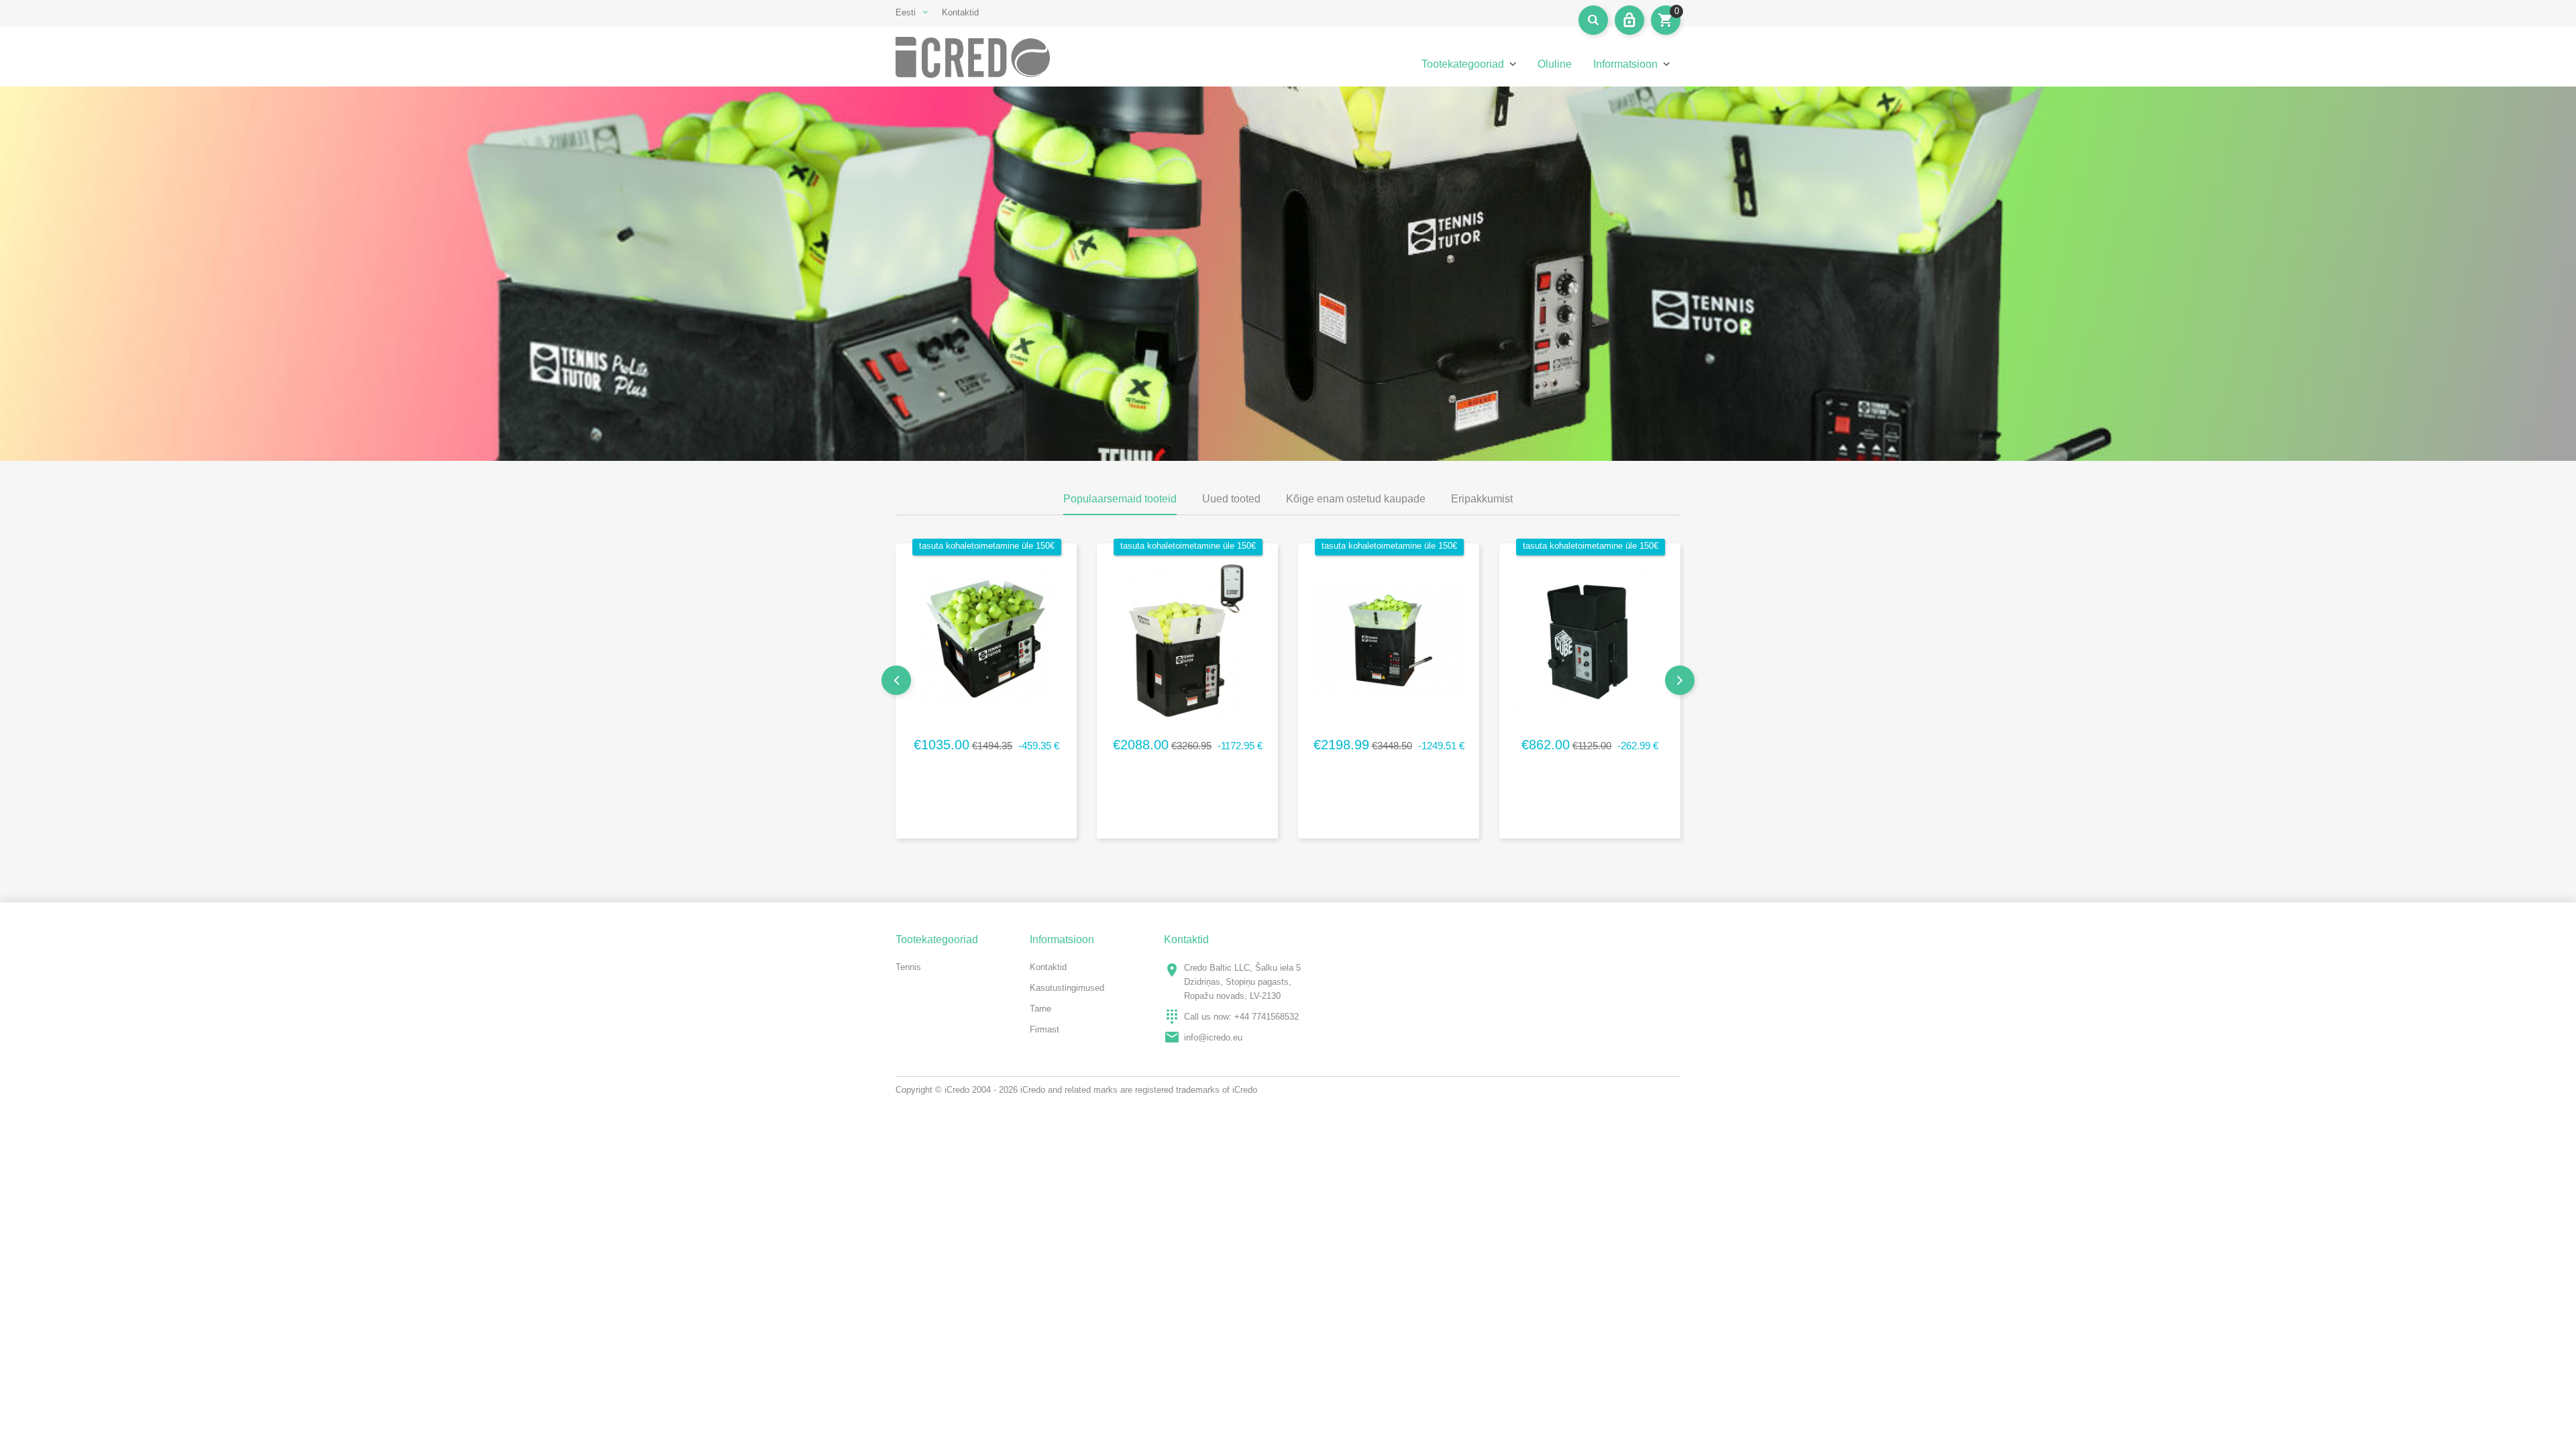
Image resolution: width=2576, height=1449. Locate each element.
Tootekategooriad (1463, 64)
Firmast (1044, 1029)
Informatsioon (1625, 64)
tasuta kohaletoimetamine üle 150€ (987, 546)
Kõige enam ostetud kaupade (1356, 499)
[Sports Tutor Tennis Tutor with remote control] (986, 638)
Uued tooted (1231, 499)
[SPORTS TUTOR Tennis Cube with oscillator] (1590, 638)
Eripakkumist (1482, 499)
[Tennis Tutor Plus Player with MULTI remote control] (1389, 638)
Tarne (1040, 1009)
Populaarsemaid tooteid (1120, 499)
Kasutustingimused (1067, 988)
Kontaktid (960, 12)
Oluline (1555, 64)
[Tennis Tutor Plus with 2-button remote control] (1187, 638)
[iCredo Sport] (986, 57)
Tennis (908, 967)
